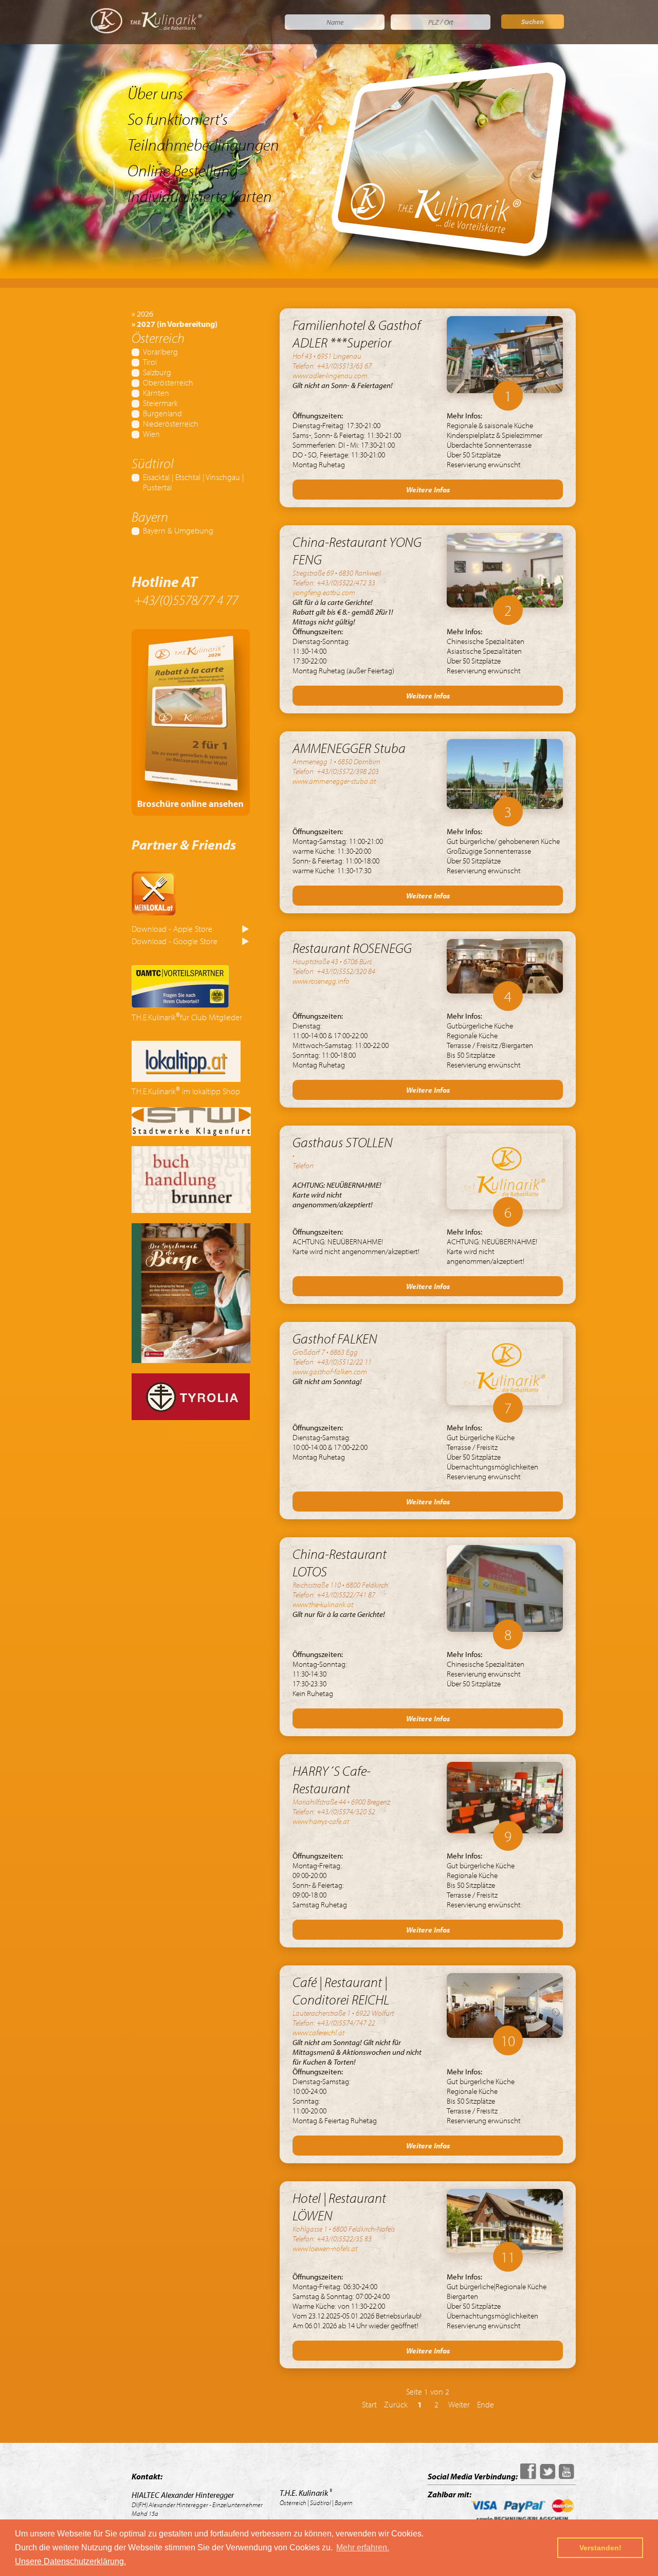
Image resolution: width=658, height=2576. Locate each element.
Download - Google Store (175, 941)
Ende (486, 2404)
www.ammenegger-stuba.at (334, 781)
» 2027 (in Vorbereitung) (175, 324)
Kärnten (156, 393)
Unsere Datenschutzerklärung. (70, 2561)
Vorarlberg (160, 352)
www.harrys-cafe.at (321, 1821)
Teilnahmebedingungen (203, 144)
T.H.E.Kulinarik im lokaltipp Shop (186, 1091)
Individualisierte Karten (200, 196)
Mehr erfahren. (363, 2547)
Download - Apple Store (172, 929)
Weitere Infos (428, 490)
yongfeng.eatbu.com (324, 592)
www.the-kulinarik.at (323, 1604)
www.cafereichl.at (318, 2032)
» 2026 (142, 314)
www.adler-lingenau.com (330, 375)
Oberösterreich (168, 382)
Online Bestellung (183, 170)
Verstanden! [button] (600, 2548)
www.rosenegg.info (321, 981)
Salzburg (157, 372)
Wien (151, 434)
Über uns (155, 93)
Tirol (150, 362)
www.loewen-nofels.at (325, 2248)
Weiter (459, 2404)
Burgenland (162, 413)
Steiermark (160, 403)
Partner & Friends (184, 844)
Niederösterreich (171, 424)
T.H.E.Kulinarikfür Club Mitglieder (187, 1017)
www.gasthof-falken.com (330, 1372)
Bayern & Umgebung (178, 530)
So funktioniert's (178, 119)
